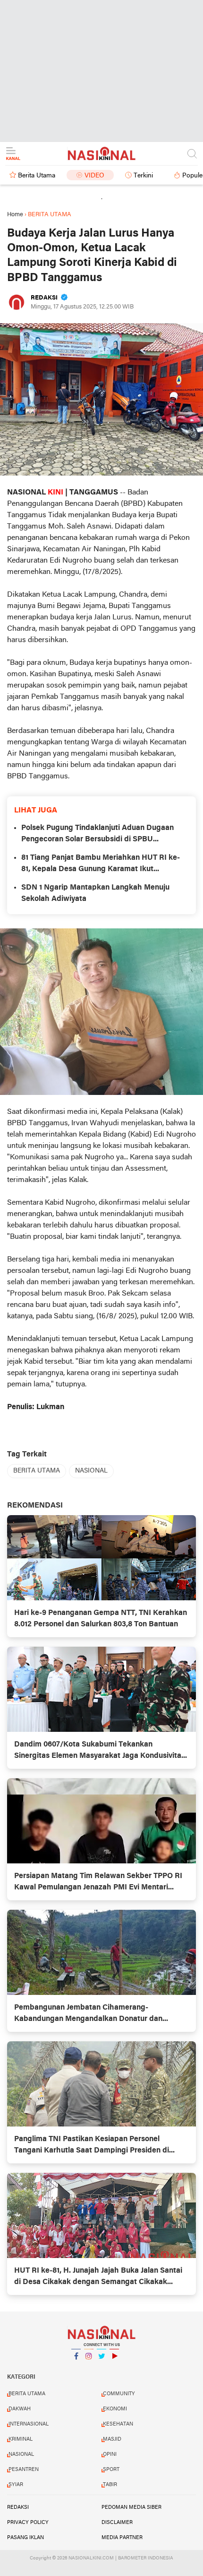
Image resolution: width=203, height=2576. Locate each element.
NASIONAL (91, 1471)
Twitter (101, 2368)
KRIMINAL (21, 2439)
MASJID (112, 2439)
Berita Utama (37, 176)
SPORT (111, 2470)
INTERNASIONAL (29, 2424)
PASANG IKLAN (25, 2538)
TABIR (110, 2485)
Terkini (143, 176)
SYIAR (16, 2485)
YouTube (114, 2368)
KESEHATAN (118, 2424)
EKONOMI (115, 2409)
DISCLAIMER (117, 2523)
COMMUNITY (119, 2394)
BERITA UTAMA (37, 1471)
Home (15, 215)
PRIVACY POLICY (28, 2523)
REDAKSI (18, 2507)
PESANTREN (24, 2470)
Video (94, 176)
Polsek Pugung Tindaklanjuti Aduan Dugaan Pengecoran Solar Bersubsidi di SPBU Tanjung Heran (97, 835)
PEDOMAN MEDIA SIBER (131, 2507)
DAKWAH (20, 2409)
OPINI (110, 2454)
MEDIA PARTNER (122, 2538)
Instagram (89, 2368)
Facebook (76, 2368)
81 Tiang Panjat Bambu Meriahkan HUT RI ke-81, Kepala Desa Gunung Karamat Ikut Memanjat (101, 865)
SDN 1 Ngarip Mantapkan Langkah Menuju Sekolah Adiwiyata (95, 893)
